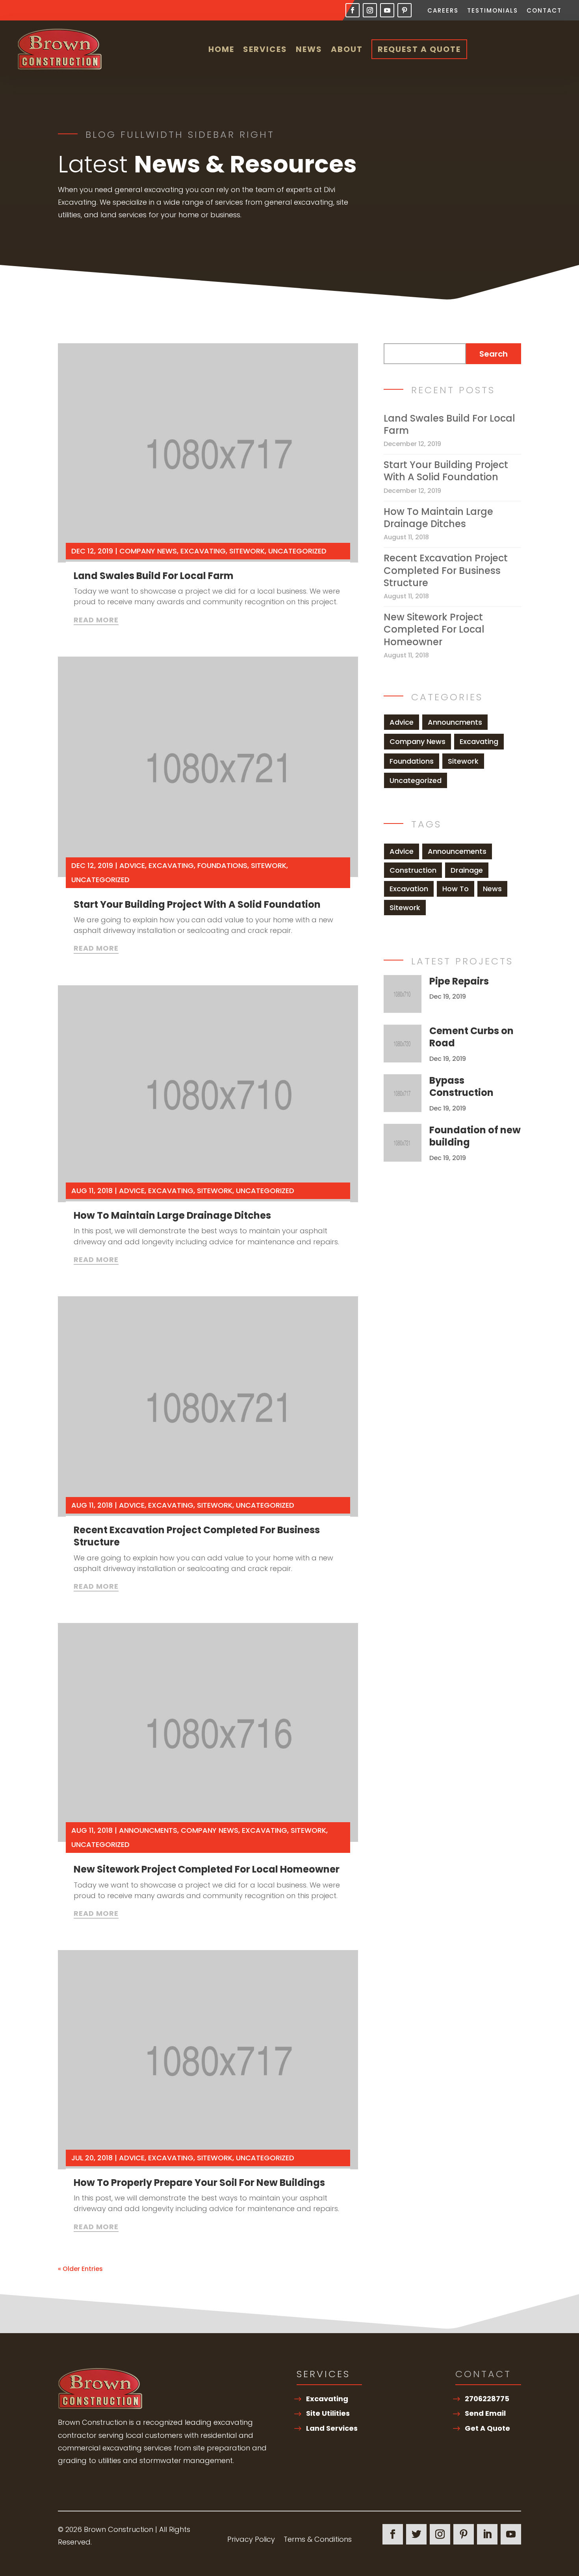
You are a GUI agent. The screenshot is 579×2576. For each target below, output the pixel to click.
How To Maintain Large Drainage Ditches (172, 1215)
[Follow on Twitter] (416, 2534)
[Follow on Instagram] (370, 10)
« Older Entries (80, 2269)
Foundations (222, 865)
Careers (443, 11)
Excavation (409, 889)
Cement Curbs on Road (471, 1037)
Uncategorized (297, 551)
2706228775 (487, 2399)
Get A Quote (487, 2428)
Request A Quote (419, 49)
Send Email (485, 2413)
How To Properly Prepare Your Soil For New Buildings (199, 2183)
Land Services (332, 2428)
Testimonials (493, 11)
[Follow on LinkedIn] (487, 2534)
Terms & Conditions (318, 2540)
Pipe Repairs (459, 981)
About (347, 49)
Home (221, 49)
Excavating (203, 551)
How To (456, 889)
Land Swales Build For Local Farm (154, 576)
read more (96, 620)
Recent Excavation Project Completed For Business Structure (197, 1536)
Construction (413, 870)
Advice (132, 865)
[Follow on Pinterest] (405, 10)
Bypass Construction (461, 1086)
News (309, 49)
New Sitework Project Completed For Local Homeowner (207, 1869)
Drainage (467, 870)
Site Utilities (328, 2413)
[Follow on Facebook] (353, 10)
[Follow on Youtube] (387, 10)
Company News (148, 551)
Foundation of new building (475, 1136)
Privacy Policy (251, 2540)
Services (265, 49)
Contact (544, 11)
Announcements (457, 851)
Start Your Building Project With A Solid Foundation (197, 904)
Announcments (148, 1830)
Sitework (247, 551)
